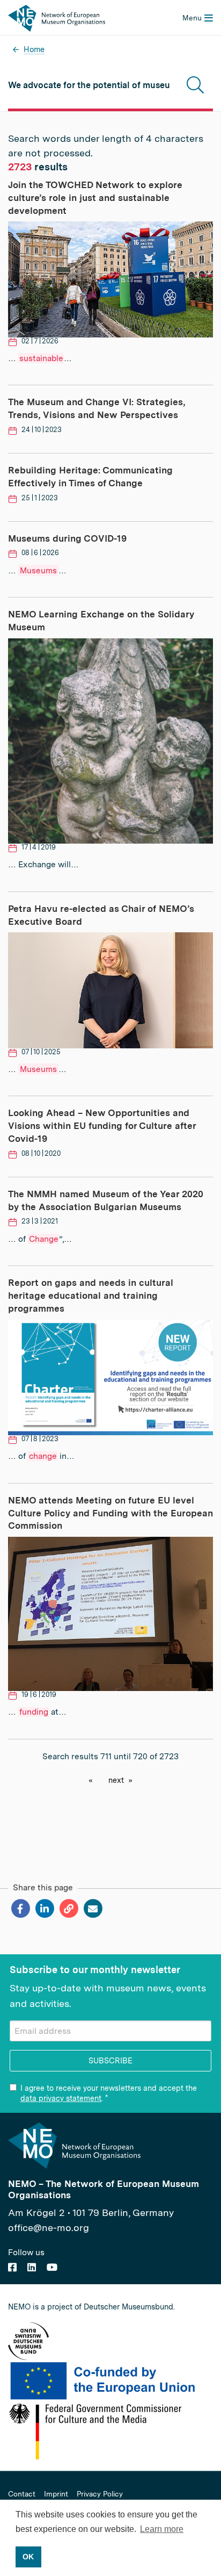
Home (34, 49)
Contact (22, 2494)
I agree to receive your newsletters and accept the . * (109, 2093)
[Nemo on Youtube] (52, 2267)
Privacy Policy (100, 2494)
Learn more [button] (162, 2529)
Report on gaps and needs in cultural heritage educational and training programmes (91, 1296)
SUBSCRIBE (110, 2060)
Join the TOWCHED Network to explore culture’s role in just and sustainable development (95, 198)
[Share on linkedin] (44, 1909)
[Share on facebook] (20, 1909)
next (116, 1780)
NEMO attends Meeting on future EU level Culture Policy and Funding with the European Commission (110, 1513)
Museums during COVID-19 (67, 538)
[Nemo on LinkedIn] (32, 2267)
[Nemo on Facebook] (12, 2267)
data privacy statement (61, 2098)
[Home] (57, 17)
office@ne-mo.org (49, 2228)
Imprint (56, 2494)
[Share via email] (93, 1909)
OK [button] (28, 2557)
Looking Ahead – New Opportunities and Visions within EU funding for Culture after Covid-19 (102, 1126)
